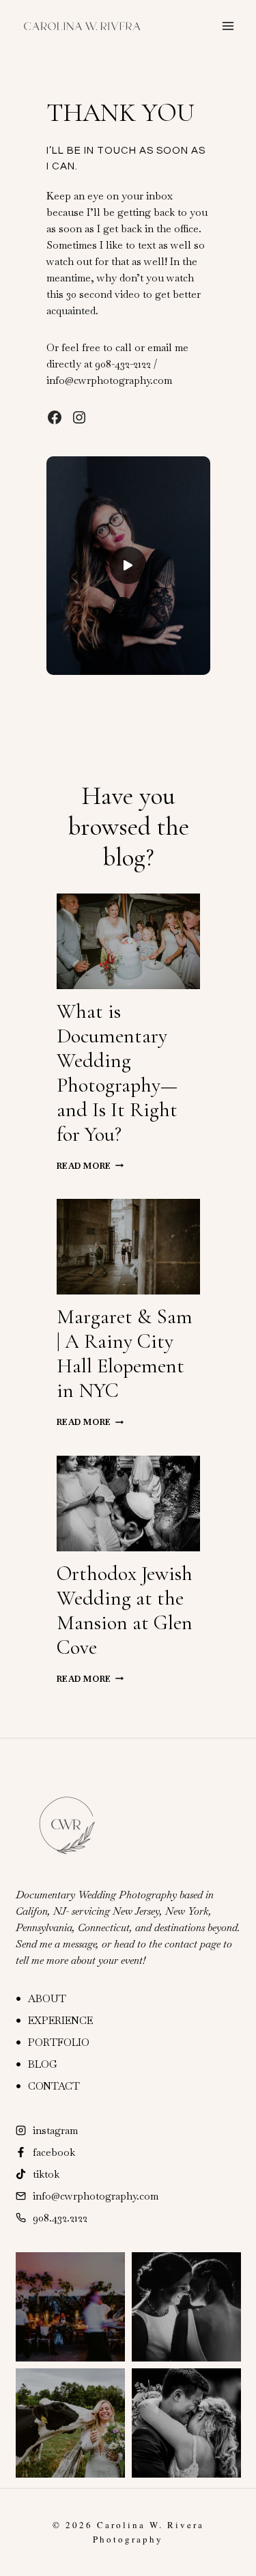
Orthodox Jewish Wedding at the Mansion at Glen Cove (125, 1610)
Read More (88, 1166)
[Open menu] (228, 26)
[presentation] (128, 941)
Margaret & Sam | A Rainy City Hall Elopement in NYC (125, 1354)
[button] (128, 566)
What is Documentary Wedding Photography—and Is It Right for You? (117, 1073)
